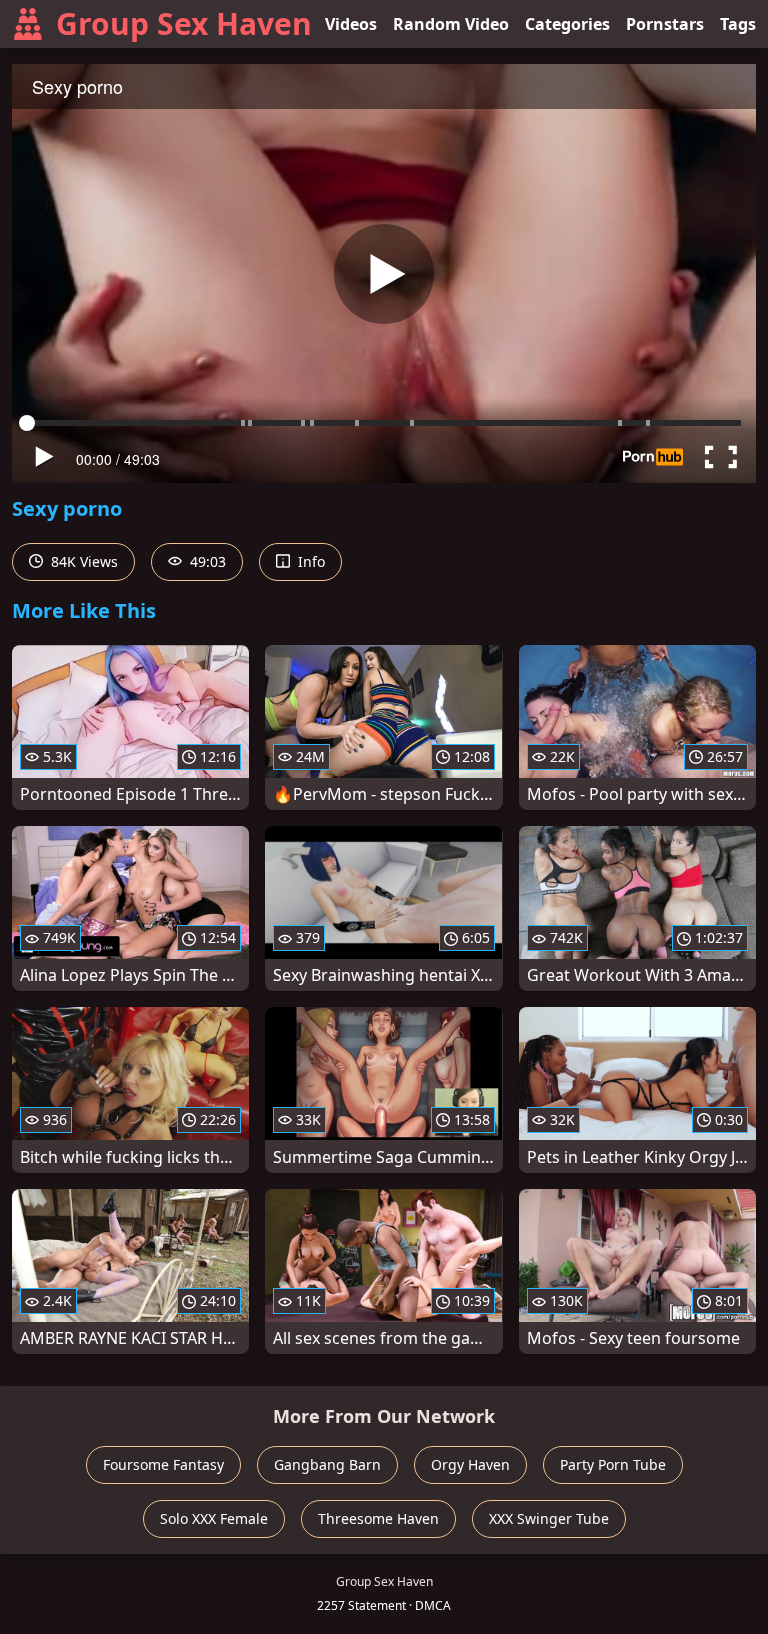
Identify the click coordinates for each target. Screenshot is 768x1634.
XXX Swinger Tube (549, 1518)
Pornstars (665, 24)
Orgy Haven (470, 1464)
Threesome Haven (378, 1518)
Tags (738, 24)
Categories (567, 24)
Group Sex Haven (184, 23)
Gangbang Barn (327, 1464)
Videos (351, 24)
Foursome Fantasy (163, 1464)
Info (309, 561)
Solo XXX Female (214, 1518)
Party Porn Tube (613, 1464)
